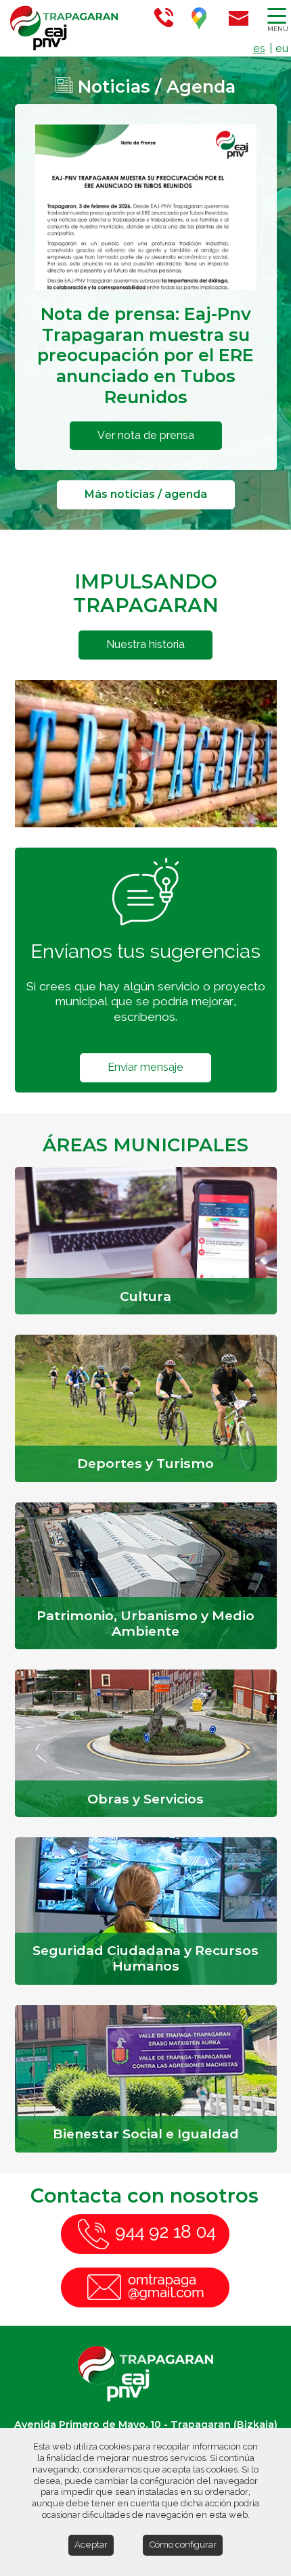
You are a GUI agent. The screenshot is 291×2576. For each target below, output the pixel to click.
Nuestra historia (145, 644)
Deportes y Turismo (145, 1463)
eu (282, 48)
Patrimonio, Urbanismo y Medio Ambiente (145, 1623)
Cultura (145, 1296)
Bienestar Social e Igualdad (146, 2134)
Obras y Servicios (145, 1799)
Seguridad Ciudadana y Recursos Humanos (145, 1958)
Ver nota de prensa (146, 435)
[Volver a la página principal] (58, 28)
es (259, 48)
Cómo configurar (183, 2545)
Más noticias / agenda (146, 494)
